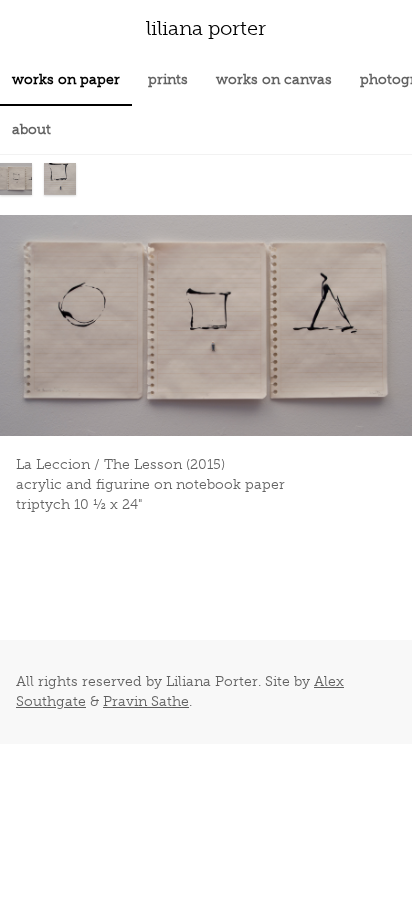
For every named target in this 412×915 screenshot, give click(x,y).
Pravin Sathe (146, 701)
